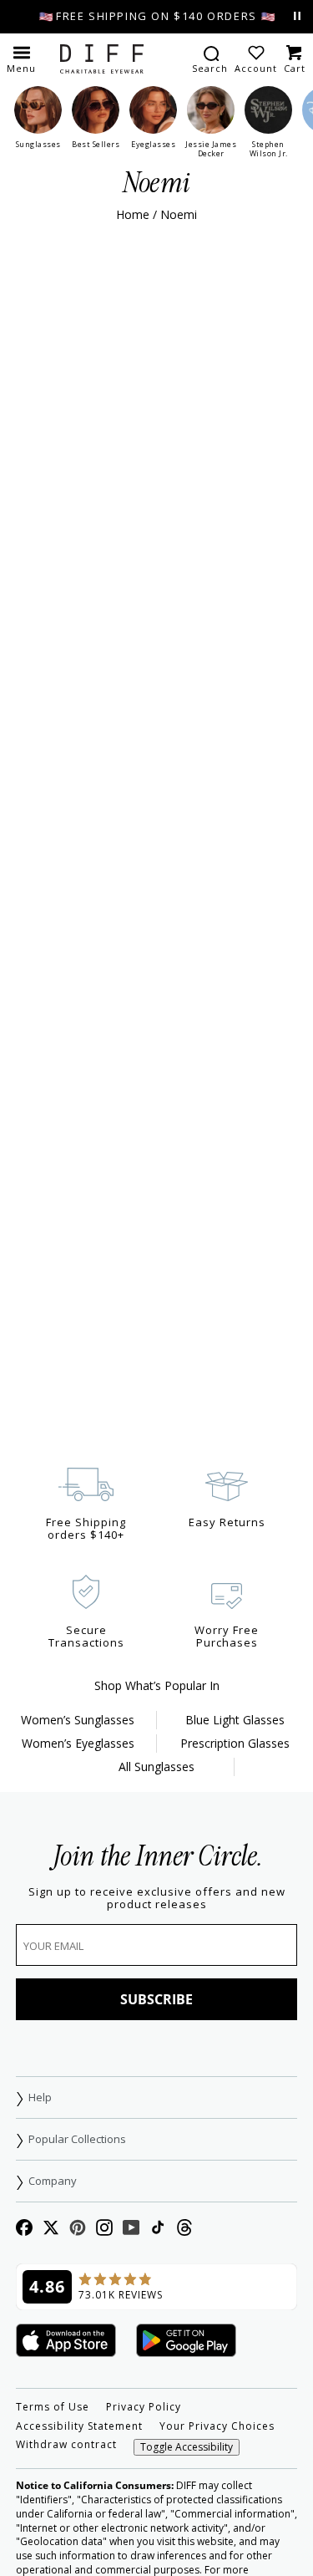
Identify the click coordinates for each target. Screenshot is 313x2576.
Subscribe (156, 1999)
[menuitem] (210, 59)
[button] (21, 59)
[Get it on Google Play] (186, 2342)
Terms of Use (53, 2407)
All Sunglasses (156, 1767)
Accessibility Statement (79, 2426)
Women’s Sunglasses (78, 1720)
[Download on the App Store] (66, 2342)
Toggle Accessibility (187, 2447)
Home (133, 214)
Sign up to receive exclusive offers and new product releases (157, 1898)
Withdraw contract (66, 2445)
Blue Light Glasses (235, 1720)
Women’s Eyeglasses (78, 1743)
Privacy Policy (144, 2407)
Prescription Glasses (235, 1743)
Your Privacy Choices (217, 2426)
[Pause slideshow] (297, 16)
